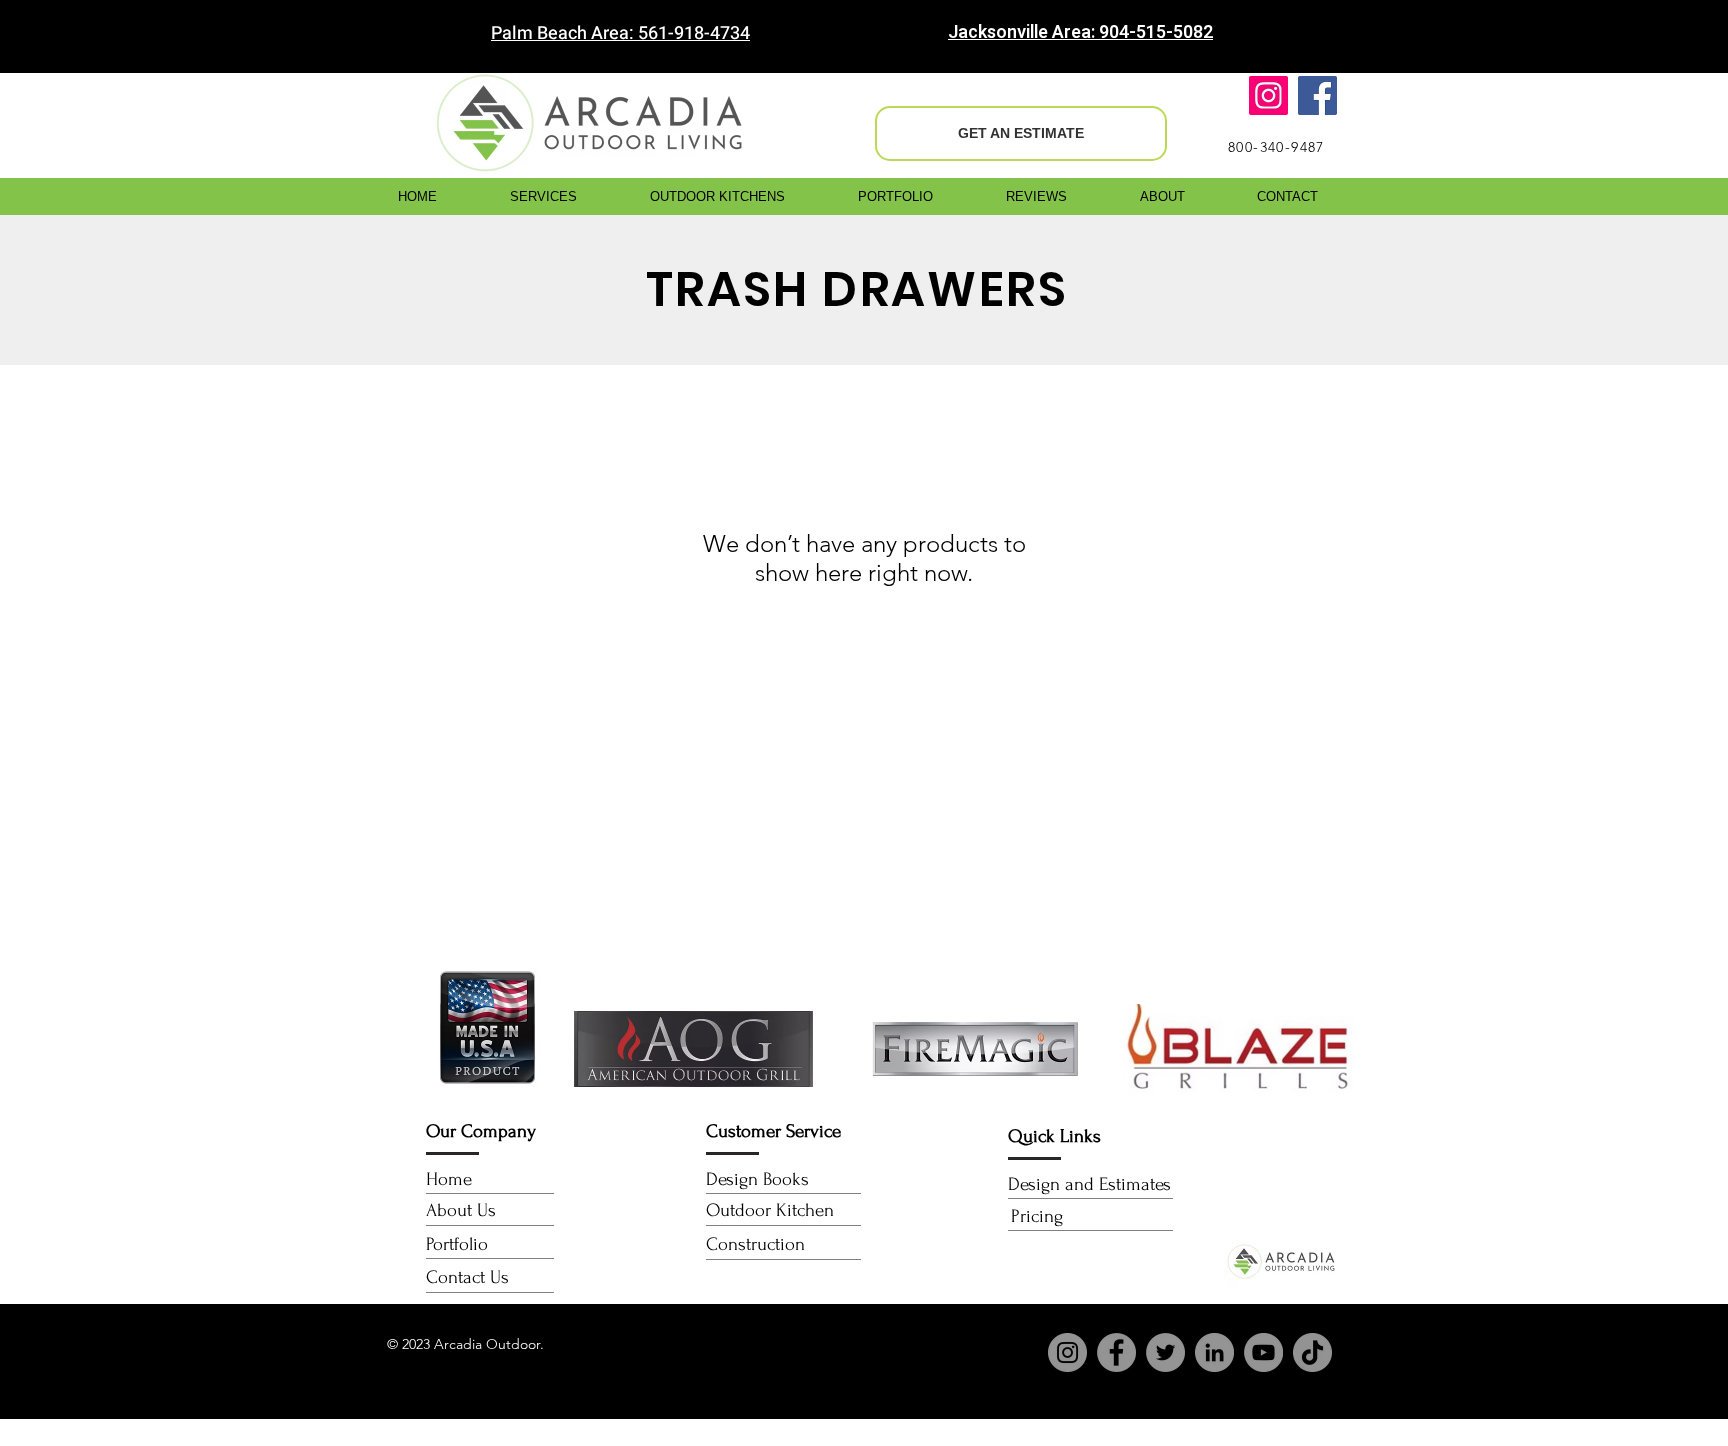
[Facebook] (1317, 95)
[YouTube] (1263, 1352)
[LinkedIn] (1214, 1352)
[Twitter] (1165, 1352)
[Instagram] (1268, 95)
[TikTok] (1312, 1352)
